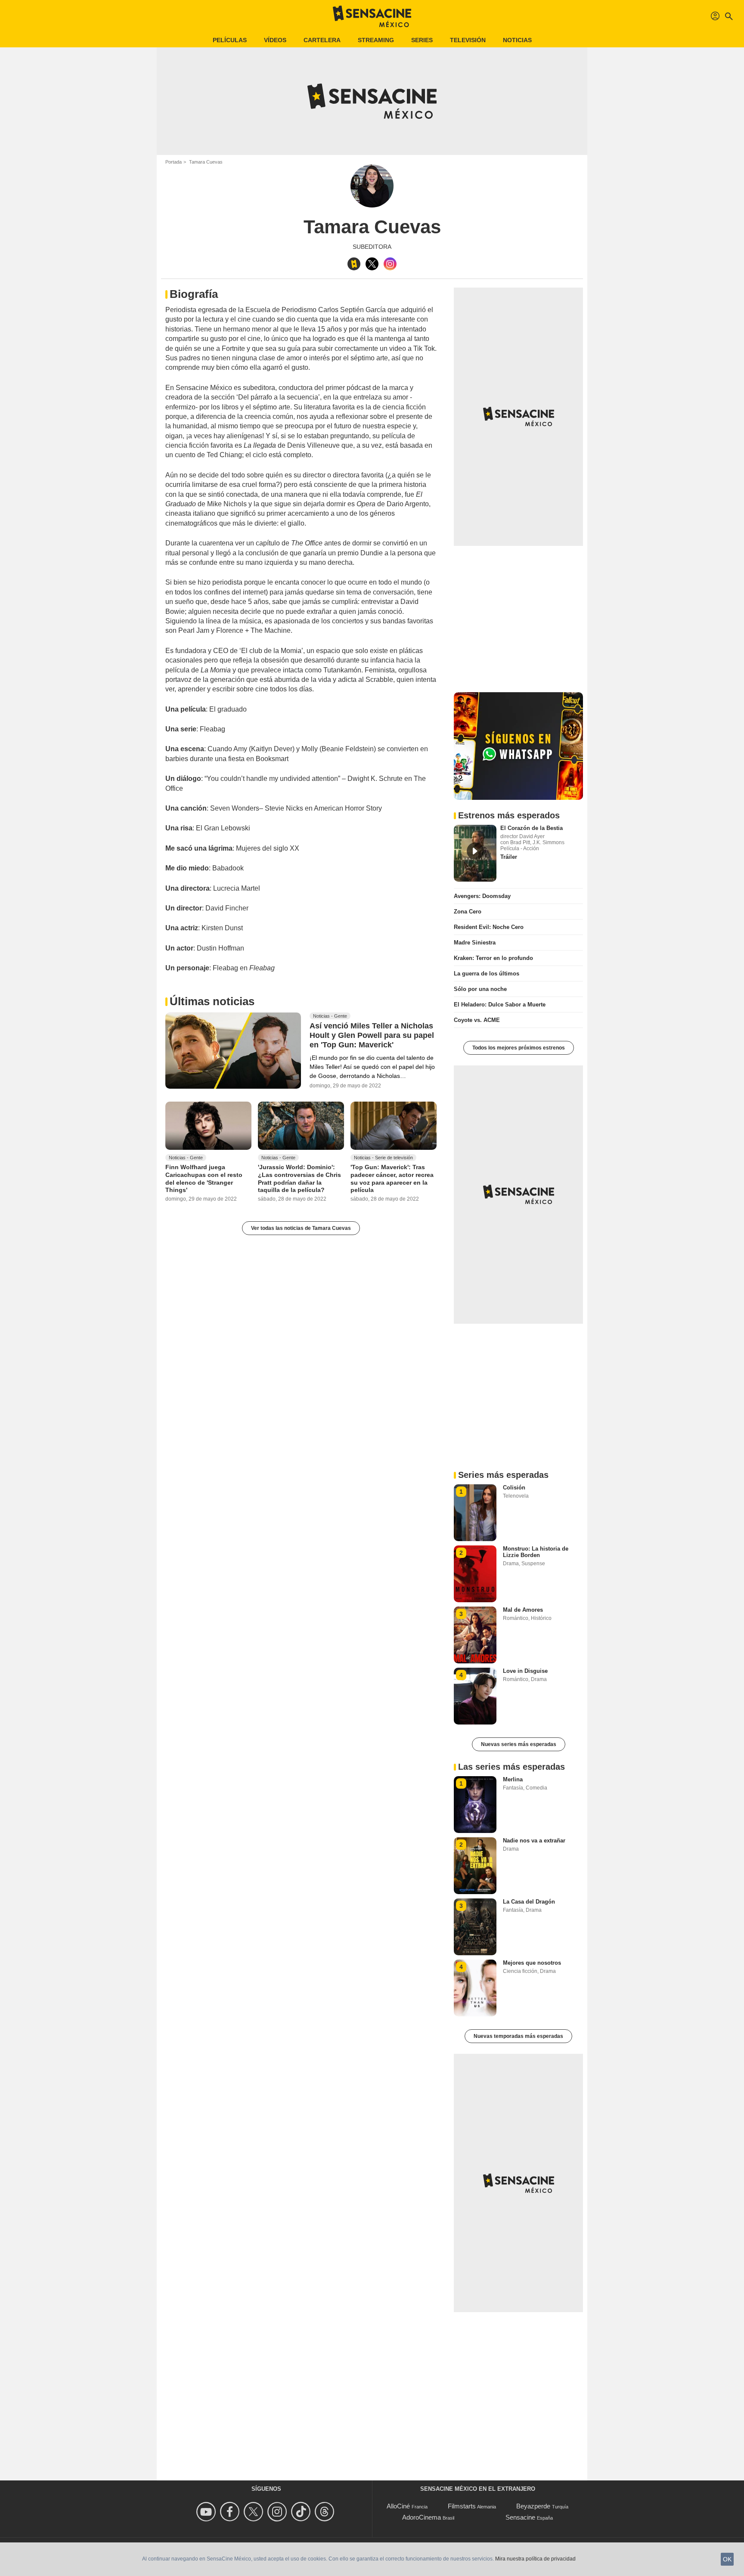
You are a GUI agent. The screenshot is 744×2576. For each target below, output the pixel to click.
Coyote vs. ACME (477, 1020)
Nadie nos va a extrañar (534, 1841)
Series (422, 40)
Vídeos (275, 40)
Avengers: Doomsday (482, 896)
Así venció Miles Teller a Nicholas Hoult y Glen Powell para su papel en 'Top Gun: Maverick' (372, 1035)
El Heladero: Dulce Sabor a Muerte (500, 1005)
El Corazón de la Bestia (532, 828)
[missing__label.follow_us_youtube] (207, 2512)
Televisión (468, 40)
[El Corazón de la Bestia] (475, 853)
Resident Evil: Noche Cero (489, 927)
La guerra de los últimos (487, 974)
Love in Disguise (525, 1671)
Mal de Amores (523, 1610)
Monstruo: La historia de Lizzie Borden (536, 1552)
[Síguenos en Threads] (326, 2512)
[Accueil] (372, 16)
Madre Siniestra (475, 943)
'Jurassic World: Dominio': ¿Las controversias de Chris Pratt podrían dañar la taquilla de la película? (299, 1178)
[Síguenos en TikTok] (302, 2512)
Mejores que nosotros (532, 1963)
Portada (174, 162)
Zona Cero (468, 912)
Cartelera (322, 40)
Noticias (517, 40)
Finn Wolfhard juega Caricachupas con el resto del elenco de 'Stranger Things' (204, 1178)
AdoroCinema (422, 2517)
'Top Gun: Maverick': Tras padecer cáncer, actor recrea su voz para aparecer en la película (392, 1178)
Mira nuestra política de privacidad (535, 2559)
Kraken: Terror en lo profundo (493, 958)
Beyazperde (533, 2506)
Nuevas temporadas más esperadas (518, 2036)
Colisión (514, 1488)
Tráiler (509, 857)
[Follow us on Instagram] (278, 2512)
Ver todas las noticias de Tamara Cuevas (301, 1228)
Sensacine (520, 2517)
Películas (230, 40)
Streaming (376, 40)
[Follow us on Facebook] (231, 2512)
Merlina (513, 1779)
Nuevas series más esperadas (519, 1744)
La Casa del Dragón (529, 1902)
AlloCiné (398, 2506)
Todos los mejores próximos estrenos (519, 1048)
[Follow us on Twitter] (255, 2512)
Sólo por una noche (480, 989)
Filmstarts (462, 2506)
